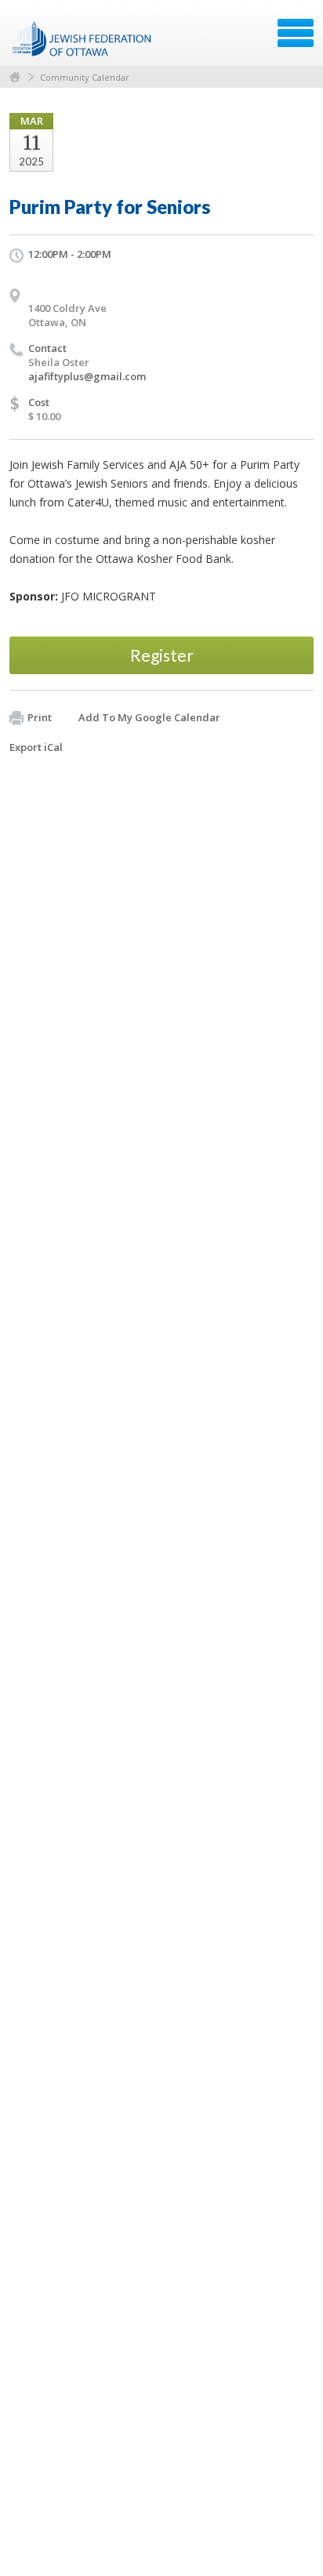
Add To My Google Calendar (149, 717)
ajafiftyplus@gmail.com (87, 376)
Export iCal (36, 747)
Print (40, 717)
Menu (296, 33)
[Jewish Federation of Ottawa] (83, 38)
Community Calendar (85, 77)
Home (15, 77)
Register (162, 655)
